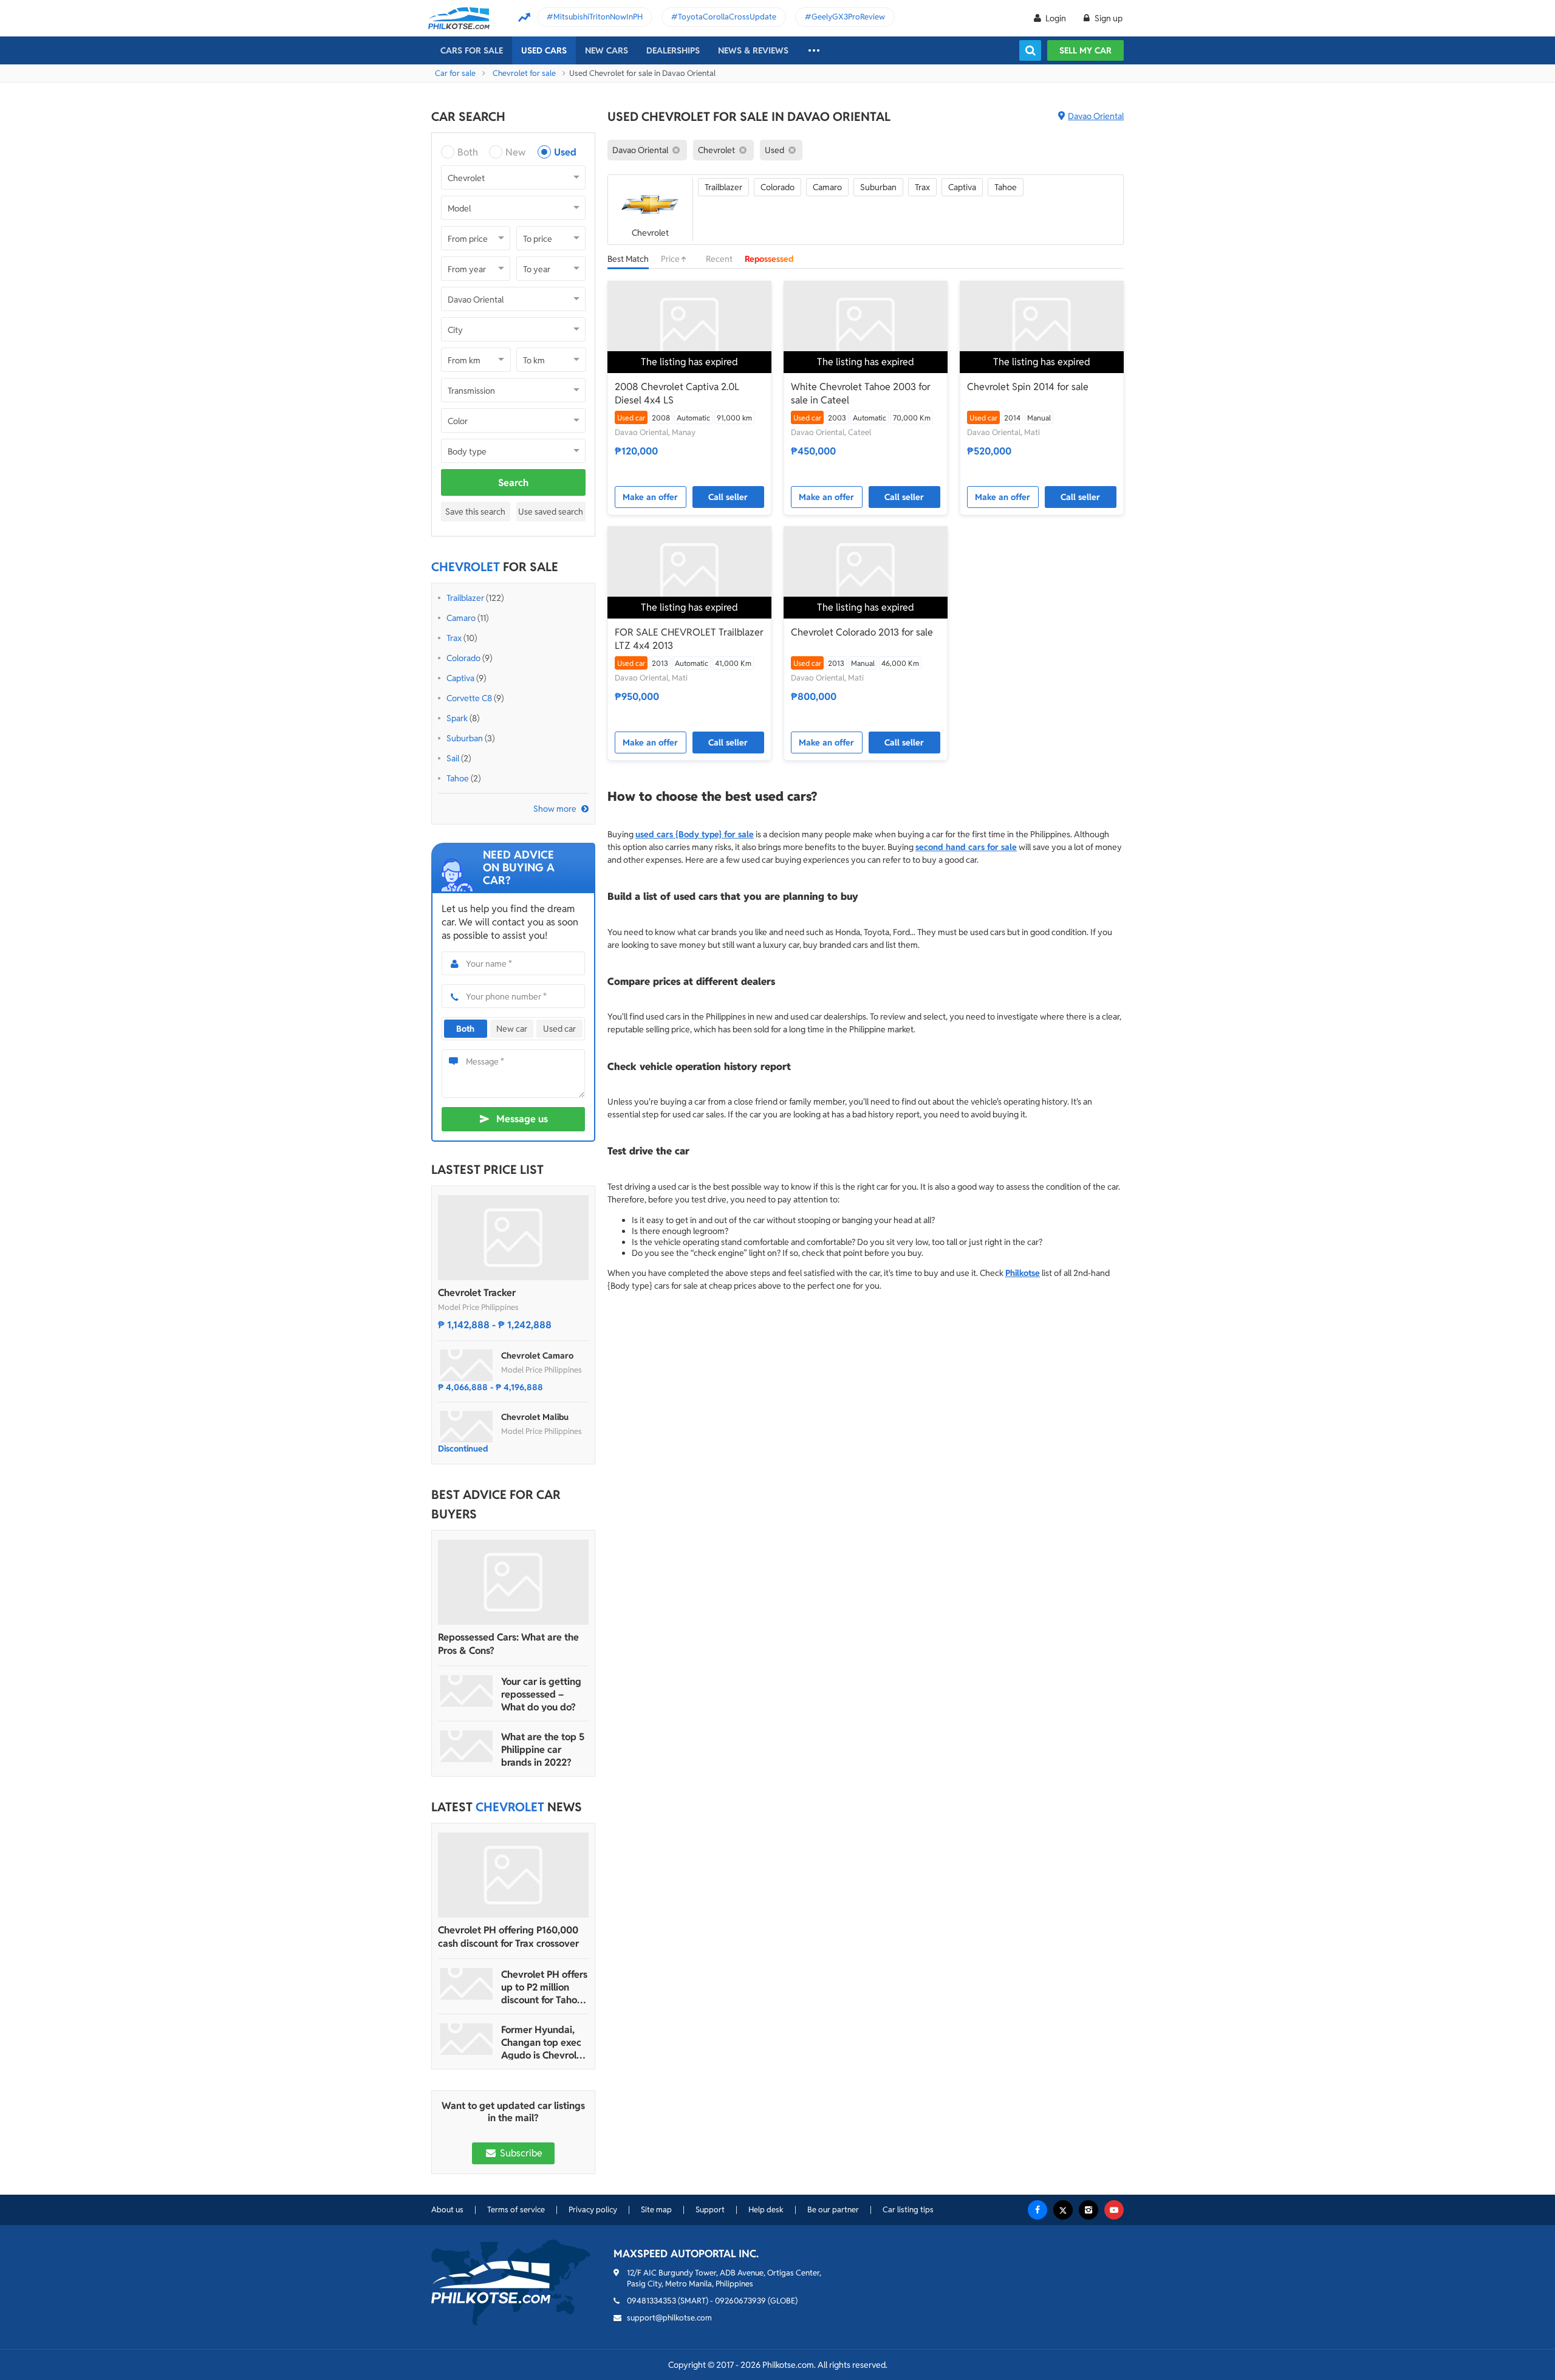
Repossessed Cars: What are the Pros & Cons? (508, 1644)
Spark (457, 718)
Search (513, 483)
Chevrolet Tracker (477, 1293)
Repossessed (769, 259)
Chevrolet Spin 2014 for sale (1028, 387)
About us (447, 2210)
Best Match (628, 259)
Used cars (544, 50)
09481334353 (651, 2301)
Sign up (1108, 18)
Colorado (463, 658)
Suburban (465, 738)
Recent (719, 259)
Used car (559, 1029)
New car (512, 1029)
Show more (555, 809)
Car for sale (455, 73)
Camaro (461, 618)
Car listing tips (908, 2210)
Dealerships (673, 50)
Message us (522, 1119)
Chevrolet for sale (524, 73)
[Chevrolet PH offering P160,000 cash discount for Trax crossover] (513, 1875)
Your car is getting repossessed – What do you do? (541, 1694)
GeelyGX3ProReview (848, 17)
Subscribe (520, 2153)
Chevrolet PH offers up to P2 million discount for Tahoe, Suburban (544, 1987)
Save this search (475, 512)
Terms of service (516, 2210)
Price (671, 259)
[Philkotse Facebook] (1037, 2210)
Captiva (460, 678)
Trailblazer (465, 598)
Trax (454, 638)
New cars (607, 50)
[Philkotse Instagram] (1088, 2210)
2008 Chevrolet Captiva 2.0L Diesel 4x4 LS (677, 393)
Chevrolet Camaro (537, 1356)
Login (1056, 18)
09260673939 (740, 2301)
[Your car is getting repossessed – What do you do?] (466, 1691)
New (515, 152)
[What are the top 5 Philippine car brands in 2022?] (466, 1746)
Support (710, 2210)
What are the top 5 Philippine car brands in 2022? (543, 1750)
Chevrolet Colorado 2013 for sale (862, 632)
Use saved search (551, 512)
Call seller (728, 497)
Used (565, 152)
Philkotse (1023, 1273)
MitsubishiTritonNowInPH (598, 17)
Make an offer (650, 497)
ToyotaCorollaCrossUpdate (727, 17)
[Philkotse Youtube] (1114, 2210)
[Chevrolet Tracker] (513, 1238)
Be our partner (833, 2210)
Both (468, 152)
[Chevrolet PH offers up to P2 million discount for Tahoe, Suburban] (466, 1984)
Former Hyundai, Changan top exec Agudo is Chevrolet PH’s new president (544, 2042)
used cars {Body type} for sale (695, 834)
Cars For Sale (472, 50)
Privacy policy (593, 2210)
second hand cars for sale (966, 847)
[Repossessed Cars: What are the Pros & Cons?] (513, 1582)
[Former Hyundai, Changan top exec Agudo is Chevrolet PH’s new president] (466, 2039)
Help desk (766, 2210)
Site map (656, 2210)
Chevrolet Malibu (535, 1417)
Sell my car (1085, 50)
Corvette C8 (469, 698)
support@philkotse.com (669, 2318)
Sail (453, 758)
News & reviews (753, 50)
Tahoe (458, 778)
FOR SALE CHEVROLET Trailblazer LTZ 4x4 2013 (689, 639)
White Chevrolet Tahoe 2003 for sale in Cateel (861, 393)
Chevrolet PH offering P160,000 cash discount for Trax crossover (508, 1937)
